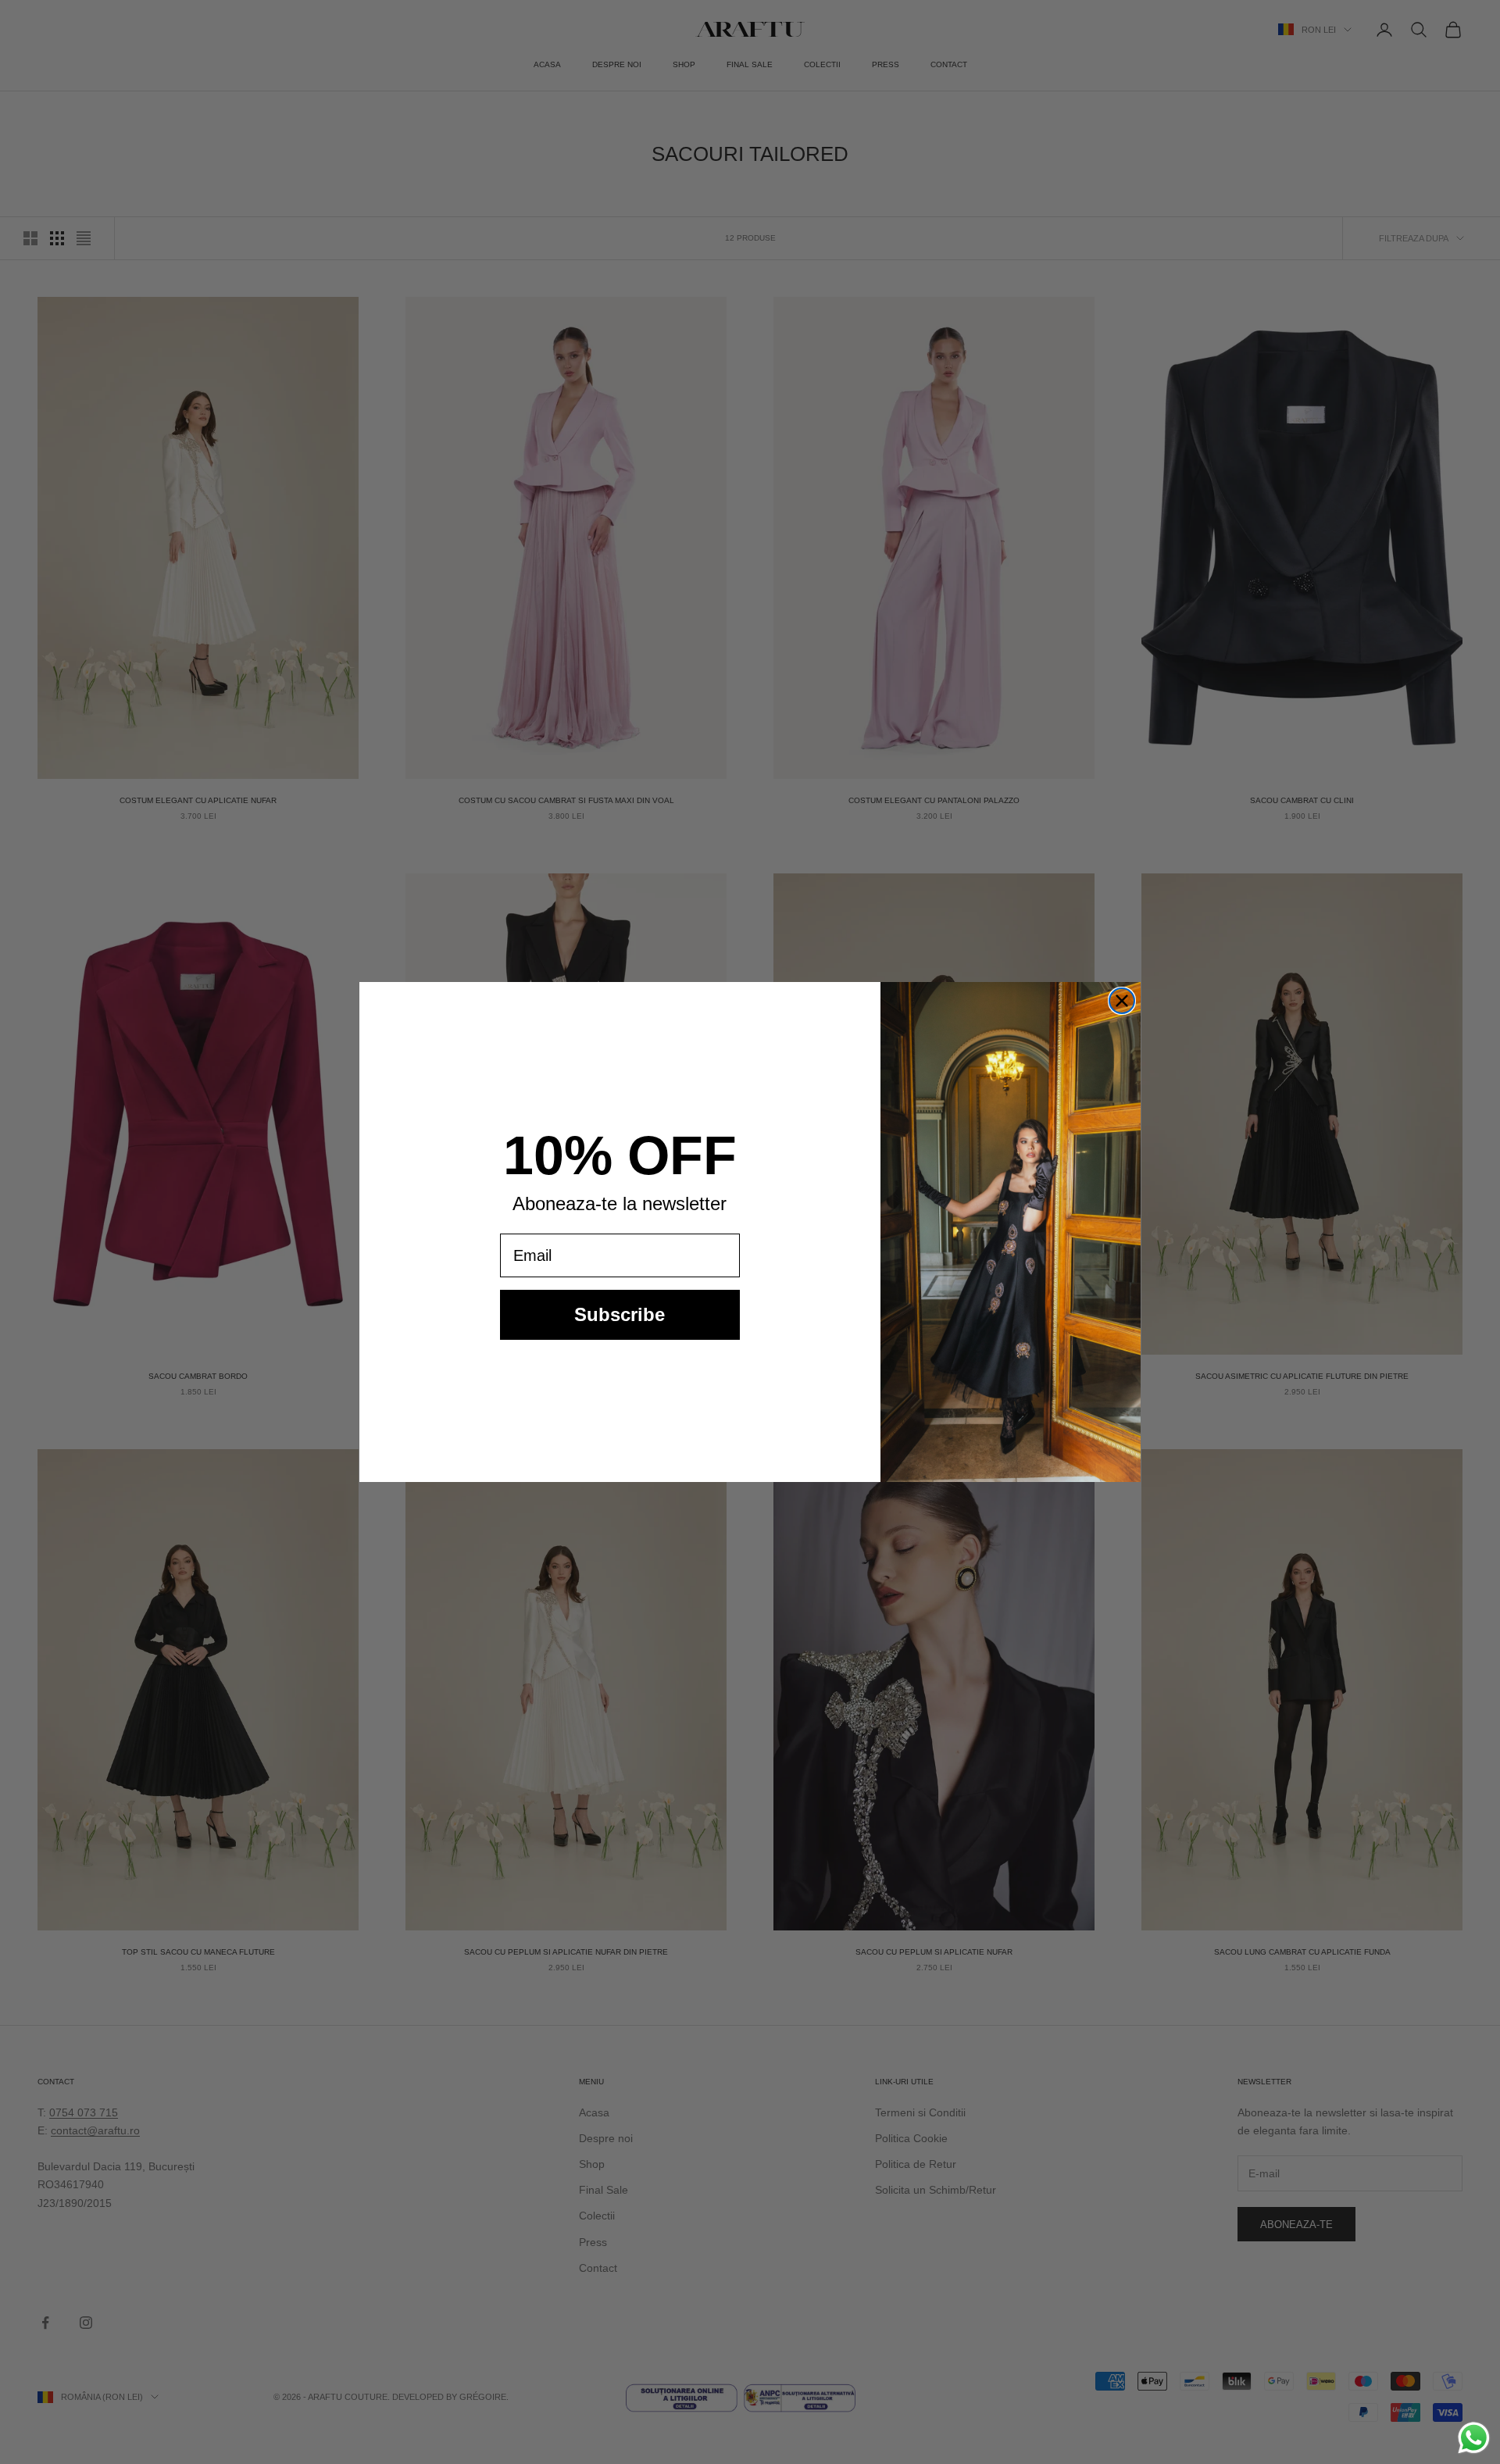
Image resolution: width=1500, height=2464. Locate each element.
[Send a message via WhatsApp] (1474, 2438)
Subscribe (620, 1314)
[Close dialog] (1122, 1001)
